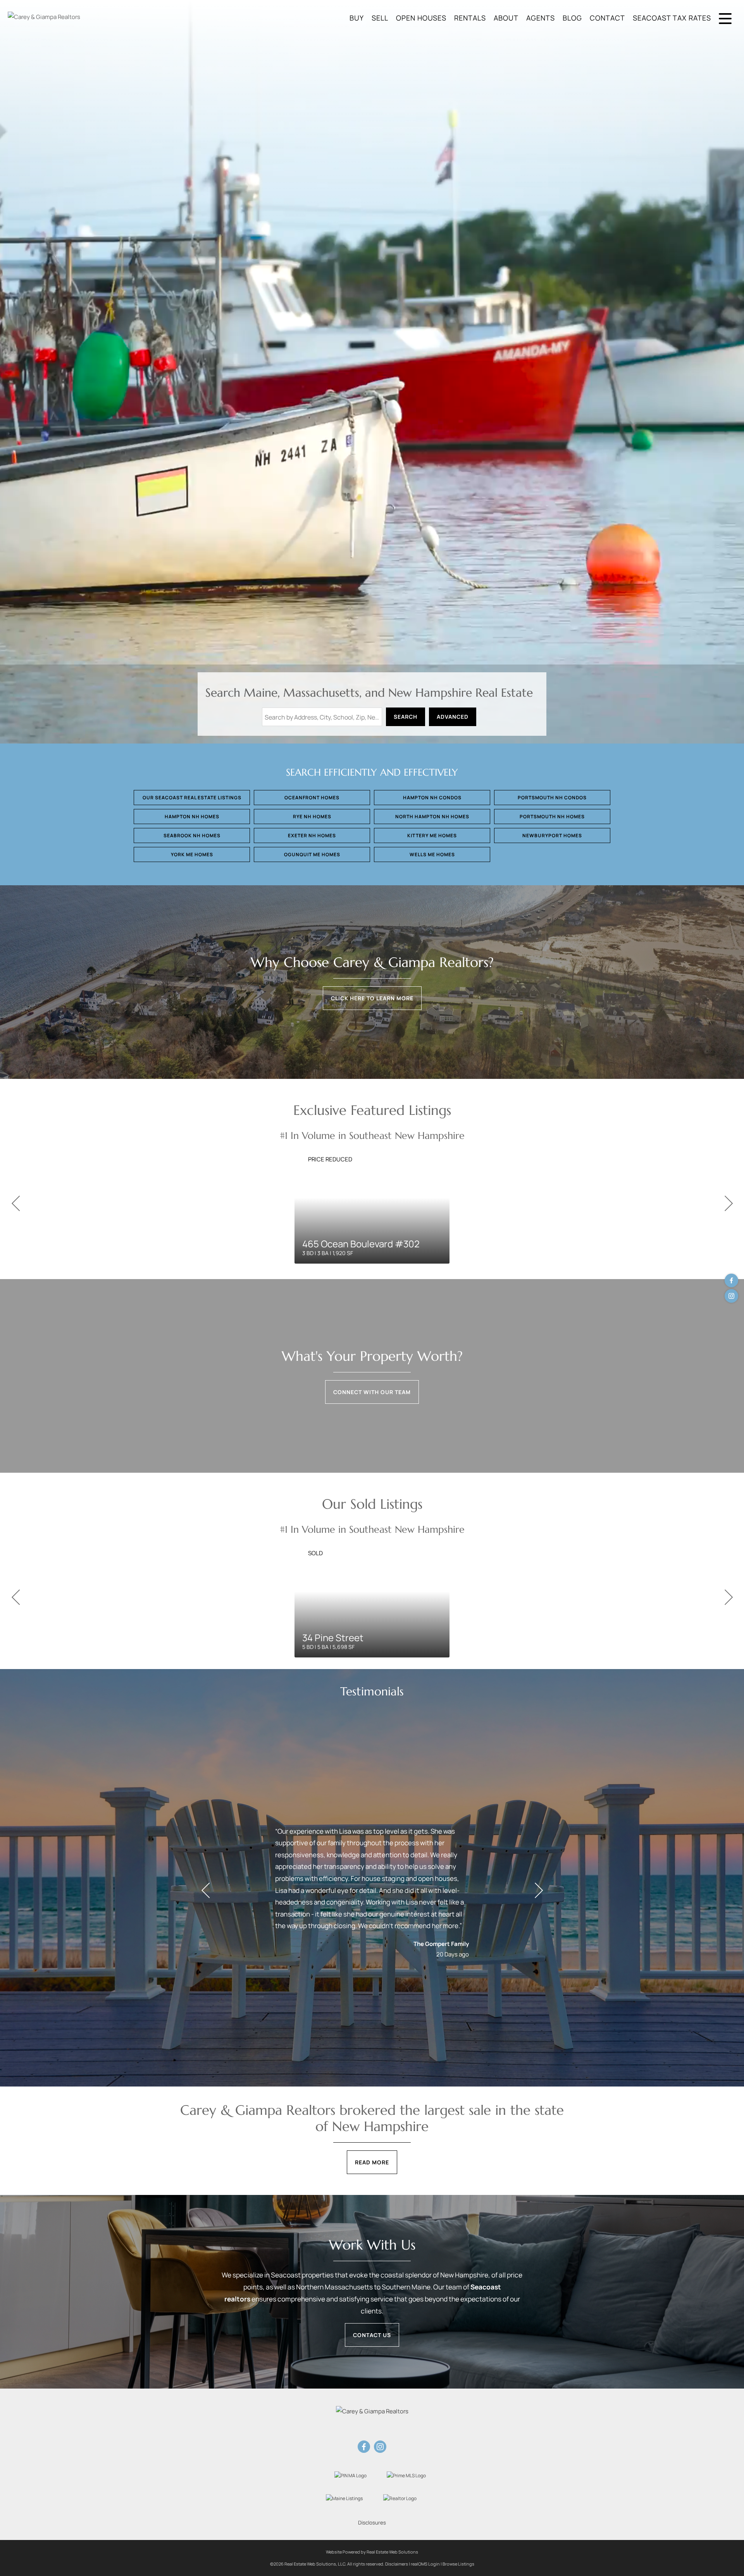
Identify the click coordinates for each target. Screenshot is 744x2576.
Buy (357, 18)
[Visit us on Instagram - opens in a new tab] (731, 1296)
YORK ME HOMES (192, 854)
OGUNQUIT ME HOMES (312, 854)
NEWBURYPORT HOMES (552, 835)
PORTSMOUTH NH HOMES (552, 817)
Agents (541, 18)
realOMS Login (425, 2564)
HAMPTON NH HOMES (192, 817)
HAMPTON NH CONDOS (432, 798)
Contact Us (372, 2335)
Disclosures (372, 2523)
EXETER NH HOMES (312, 835)
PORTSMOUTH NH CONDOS (552, 798)
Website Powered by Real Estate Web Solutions (372, 2552)
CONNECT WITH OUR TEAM (372, 1392)
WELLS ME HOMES (432, 854)
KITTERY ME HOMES (432, 835)
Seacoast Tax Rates (672, 18)
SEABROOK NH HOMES (192, 835)
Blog (572, 18)
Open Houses (421, 18)
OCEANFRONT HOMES (312, 798)
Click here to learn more (372, 998)
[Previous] (15, 1204)
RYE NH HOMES (312, 817)
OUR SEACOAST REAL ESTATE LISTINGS (192, 798)
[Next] (728, 1204)
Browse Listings (458, 2564)
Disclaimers (397, 2564)
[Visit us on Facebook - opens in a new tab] (731, 1280)
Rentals (470, 18)
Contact (607, 18)
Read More (372, 2162)
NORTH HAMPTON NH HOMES (432, 817)
